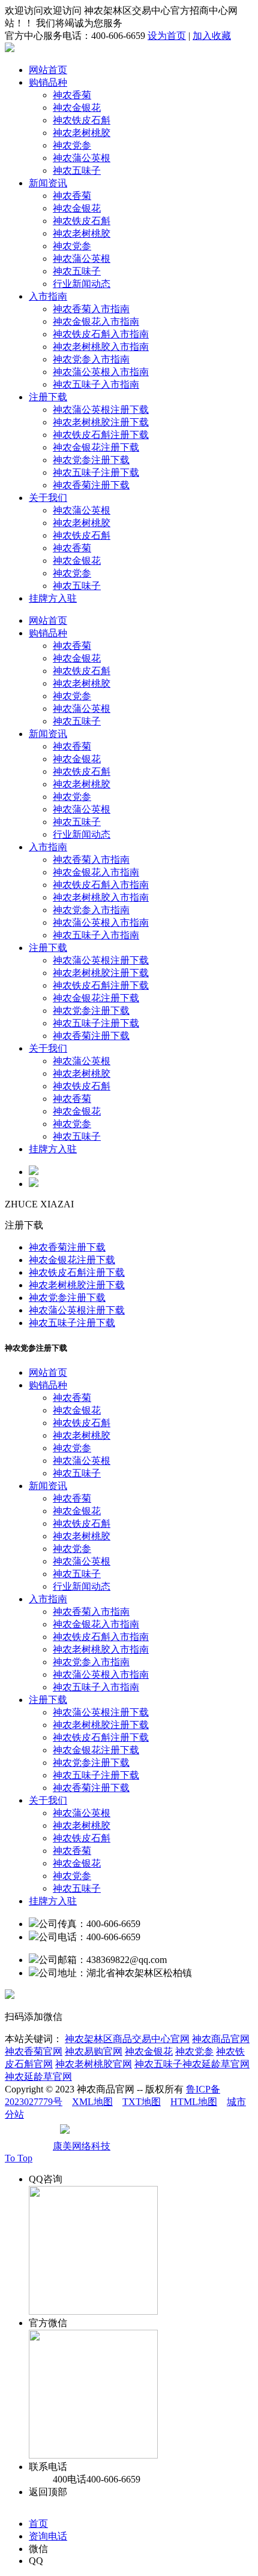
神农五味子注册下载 (96, 472)
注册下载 (48, 397)
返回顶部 (48, 2492)
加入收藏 (212, 36)
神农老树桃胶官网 (94, 2064)
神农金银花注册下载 (96, 447)
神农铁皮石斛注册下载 (101, 435)
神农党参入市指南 (91, 359)
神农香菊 (72, 95)
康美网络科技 (82, 2146)
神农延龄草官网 (38, 2077)
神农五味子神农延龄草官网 (192, 2064)
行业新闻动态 (82, 284)
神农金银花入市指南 (96, 321)
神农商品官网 (221, 2039)
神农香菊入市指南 (91, 309)
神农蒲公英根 (82, 158)
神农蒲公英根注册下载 (101, 410)
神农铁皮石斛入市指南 (101, 334)
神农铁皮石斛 (82, 120)
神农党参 (72, 145)
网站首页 (48, 70)
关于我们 (48, 498)
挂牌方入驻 (53, 598)
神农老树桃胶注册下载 (101, 422)
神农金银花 (77, 108)
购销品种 (48, 82)
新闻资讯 (48, 183)
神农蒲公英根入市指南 (101, 372)
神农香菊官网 (34, 2051)
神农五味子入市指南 (96, 384)
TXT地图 (142, 2102)
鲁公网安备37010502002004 (130, 2133)
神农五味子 (77, 170)
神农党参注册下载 (91, 460)
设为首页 (167, 36)
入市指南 (48, 296)
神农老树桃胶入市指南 (101, 347)
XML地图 (92, 2102)
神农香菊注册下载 (91, 485)
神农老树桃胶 (82, 133)
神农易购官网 (94, 2051)
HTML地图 (194, 2102)
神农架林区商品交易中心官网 (127, 2039)
